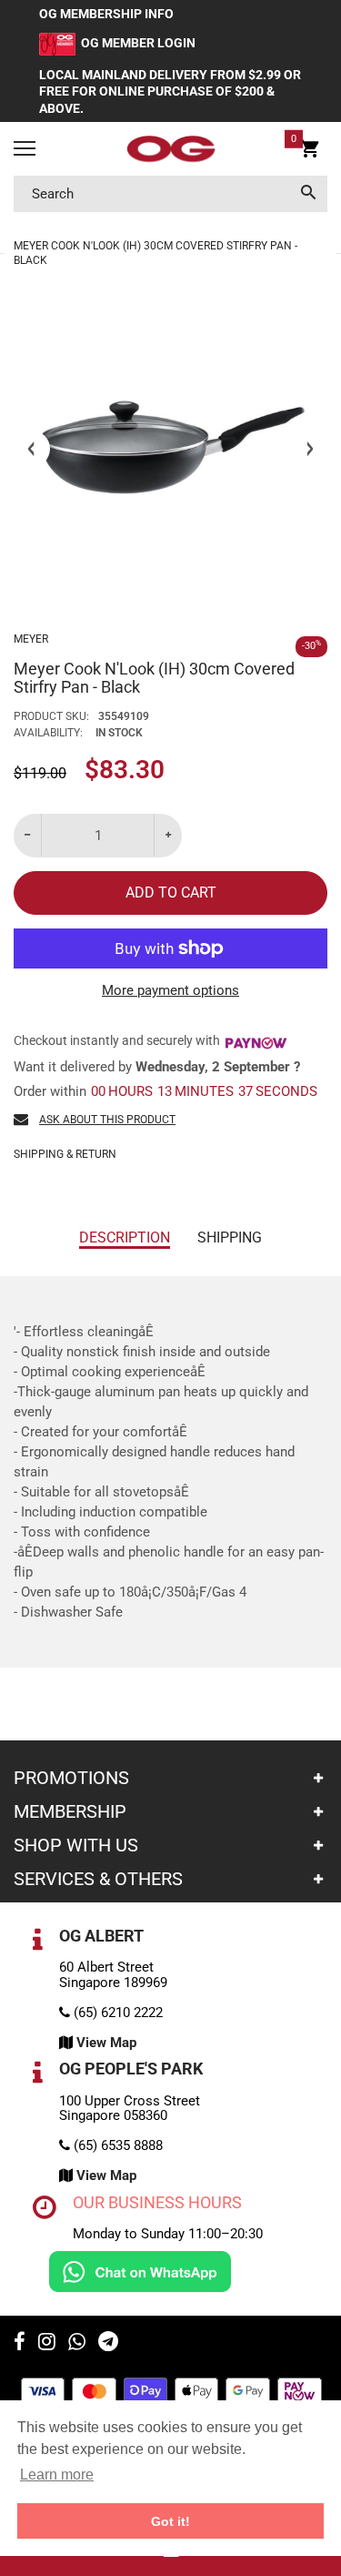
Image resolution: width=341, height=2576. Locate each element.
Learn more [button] (57, 2475)
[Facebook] (20, 2344)
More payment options (170, 990)
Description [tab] (125, 1237)
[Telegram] (108, 2344)
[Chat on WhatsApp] (140, 2271)
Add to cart (171, 892)
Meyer (31, 639)
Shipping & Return (65, 1154)
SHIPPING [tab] (230, 1237)
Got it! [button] (170, 2521)
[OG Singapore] (170, 149)
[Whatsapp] (77, 2344)
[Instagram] (47, 2344)
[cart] (310, 151)
